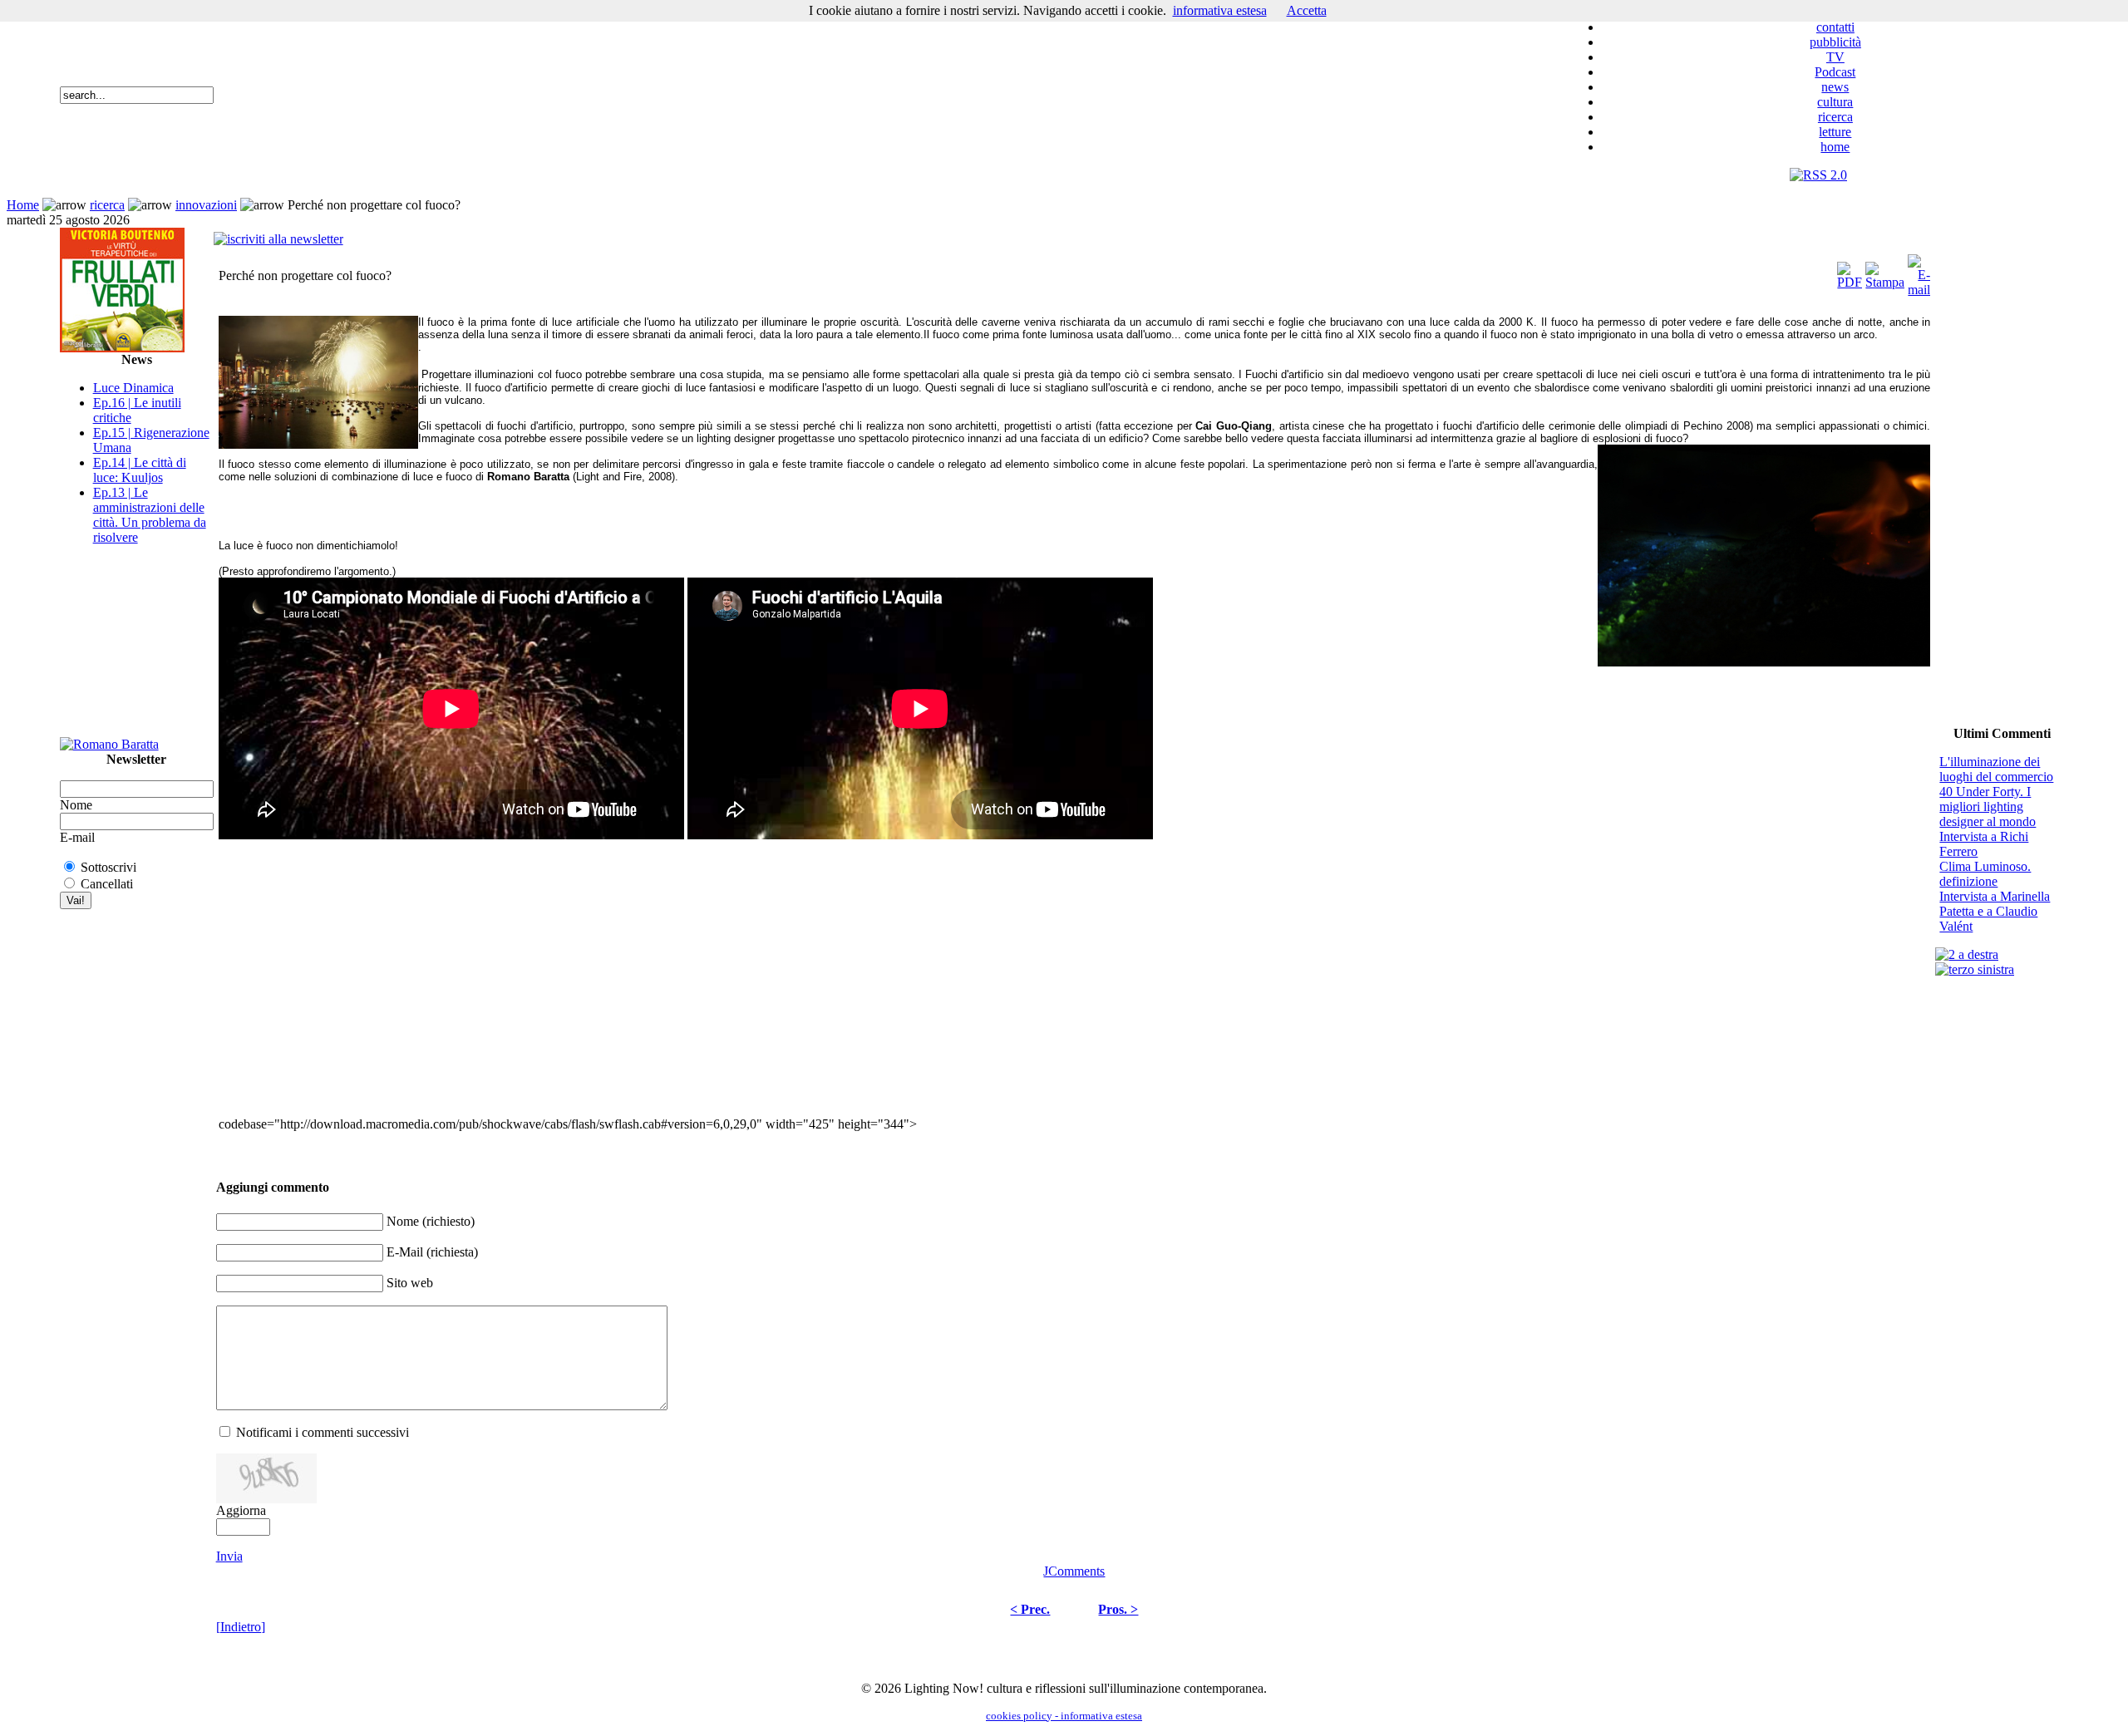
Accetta (1307, 10)
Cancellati (107, 884)
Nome (76, 805)
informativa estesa (1220, 10)
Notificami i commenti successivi (323, 1432)
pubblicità (1835, 42)
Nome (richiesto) (431, 1221)
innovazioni (206, 205)
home (1835, 147)
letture (1835, 132)
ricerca (1835, 117)
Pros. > (1118, 1609)
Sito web (410, 1283)
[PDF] (1850, 271)
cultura (1835, 102)
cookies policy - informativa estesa (1064, 1716)
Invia (229, 1556)
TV (1835, 57)
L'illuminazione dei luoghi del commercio (1996, 769)
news (1835, 87)
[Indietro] (241, 1627)
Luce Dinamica (133, 388)
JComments (1074, 1571)
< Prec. (1030, 1609)
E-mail (77, 837)
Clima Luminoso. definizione (1985, 874)
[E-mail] (1919, 271)
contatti (1835, 27)
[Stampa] (1885, 271)
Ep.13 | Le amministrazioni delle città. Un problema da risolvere (150, 515)
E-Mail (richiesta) (432, 1252)
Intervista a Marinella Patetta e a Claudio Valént (1995, 911)
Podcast (1835, 72)
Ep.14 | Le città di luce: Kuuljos (140, 470)
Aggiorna (241, 1510)
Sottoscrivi (108, 867)
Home (23, 205)
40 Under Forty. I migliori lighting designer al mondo (1988, 807)
